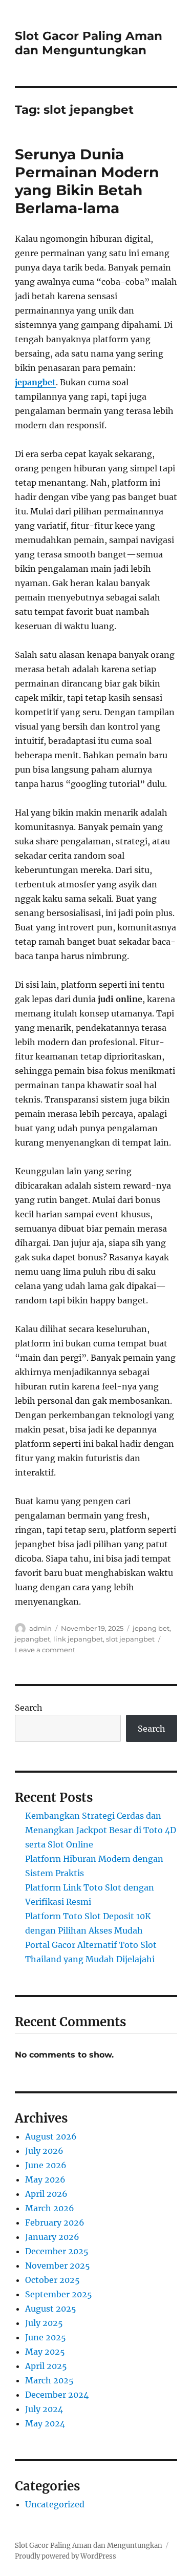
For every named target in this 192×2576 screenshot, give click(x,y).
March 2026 (50, 2208)
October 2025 (52, 2280)
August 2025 (51, 2309)
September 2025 (59, 2294)
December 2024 (57, 2395)
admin (40, 1628)
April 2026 (46, 2194)
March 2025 (49, 2380)
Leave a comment (45, 1650)
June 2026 (46, 2165)
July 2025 (44, 2323)
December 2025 (57, 2251)
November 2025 (58, 2266)
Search (29, 1708)
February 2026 (55, 2222)
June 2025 (46, 2337)
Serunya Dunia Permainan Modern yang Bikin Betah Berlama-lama (87, 181)
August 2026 (51, 2136)
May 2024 (45, 2423)
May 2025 (45, 2352)
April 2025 (46, 2366)
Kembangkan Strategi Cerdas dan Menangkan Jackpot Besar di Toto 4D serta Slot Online (101, 1830)
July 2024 (44, 2409)
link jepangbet (78, 1639)
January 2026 (52, 2237)
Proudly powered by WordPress (66, 2556)
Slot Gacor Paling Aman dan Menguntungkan (89, 43)
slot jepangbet (130, 1639)
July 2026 (44, 2151)
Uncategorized (55, 2504)
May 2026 (45, 2179)
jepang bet (151, 1628)
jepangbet (35, 382)
